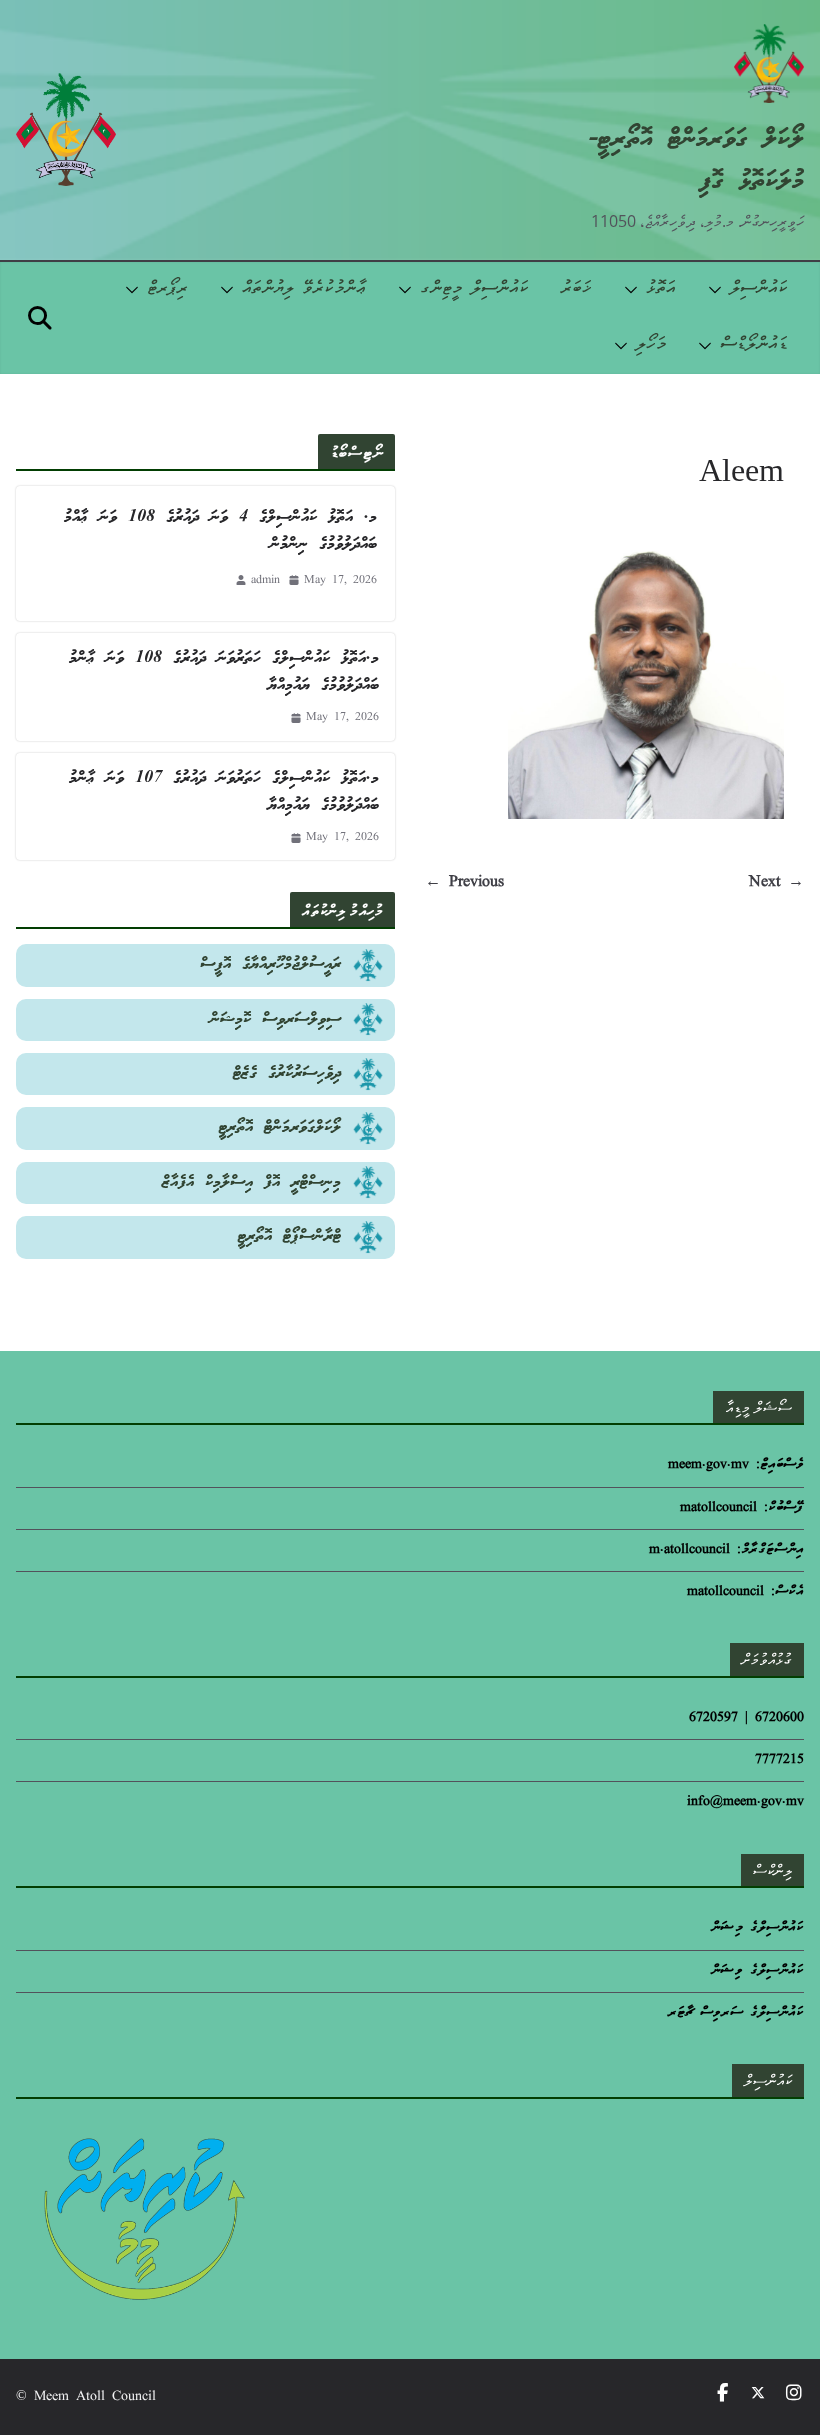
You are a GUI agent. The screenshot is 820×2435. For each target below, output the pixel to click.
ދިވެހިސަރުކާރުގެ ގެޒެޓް (287, 1073)
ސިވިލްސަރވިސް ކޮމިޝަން (275, 1019)
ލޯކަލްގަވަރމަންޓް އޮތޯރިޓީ (280, 1127)
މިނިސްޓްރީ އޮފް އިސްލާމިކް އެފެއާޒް (251, 1182)
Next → (776, 883)
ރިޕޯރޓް (167, 289)
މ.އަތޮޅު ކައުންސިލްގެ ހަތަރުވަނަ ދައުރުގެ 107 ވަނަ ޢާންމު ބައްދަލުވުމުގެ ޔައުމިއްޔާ (224, 792)
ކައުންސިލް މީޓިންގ (474, 289)
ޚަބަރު (576, 289)
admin (265, 580)
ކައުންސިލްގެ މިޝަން (757, 1928)
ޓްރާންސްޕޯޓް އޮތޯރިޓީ (289, 1236)
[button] (719, 290)
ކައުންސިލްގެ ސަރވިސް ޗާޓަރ (736, 2013)
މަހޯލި (651, 345)
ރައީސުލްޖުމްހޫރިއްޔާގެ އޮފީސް (270, 964)
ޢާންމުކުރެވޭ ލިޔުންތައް (304, 289)
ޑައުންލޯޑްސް (754, 345)
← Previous (464, 883)
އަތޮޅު (661, 289)
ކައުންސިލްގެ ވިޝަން (757, 1971)
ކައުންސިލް (759, 289)
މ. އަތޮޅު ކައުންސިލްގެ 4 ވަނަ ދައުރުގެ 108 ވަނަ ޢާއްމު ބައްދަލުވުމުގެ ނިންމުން (220, 531)
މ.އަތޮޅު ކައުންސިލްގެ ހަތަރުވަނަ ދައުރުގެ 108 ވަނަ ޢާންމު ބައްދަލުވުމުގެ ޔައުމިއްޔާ (224, 672)
